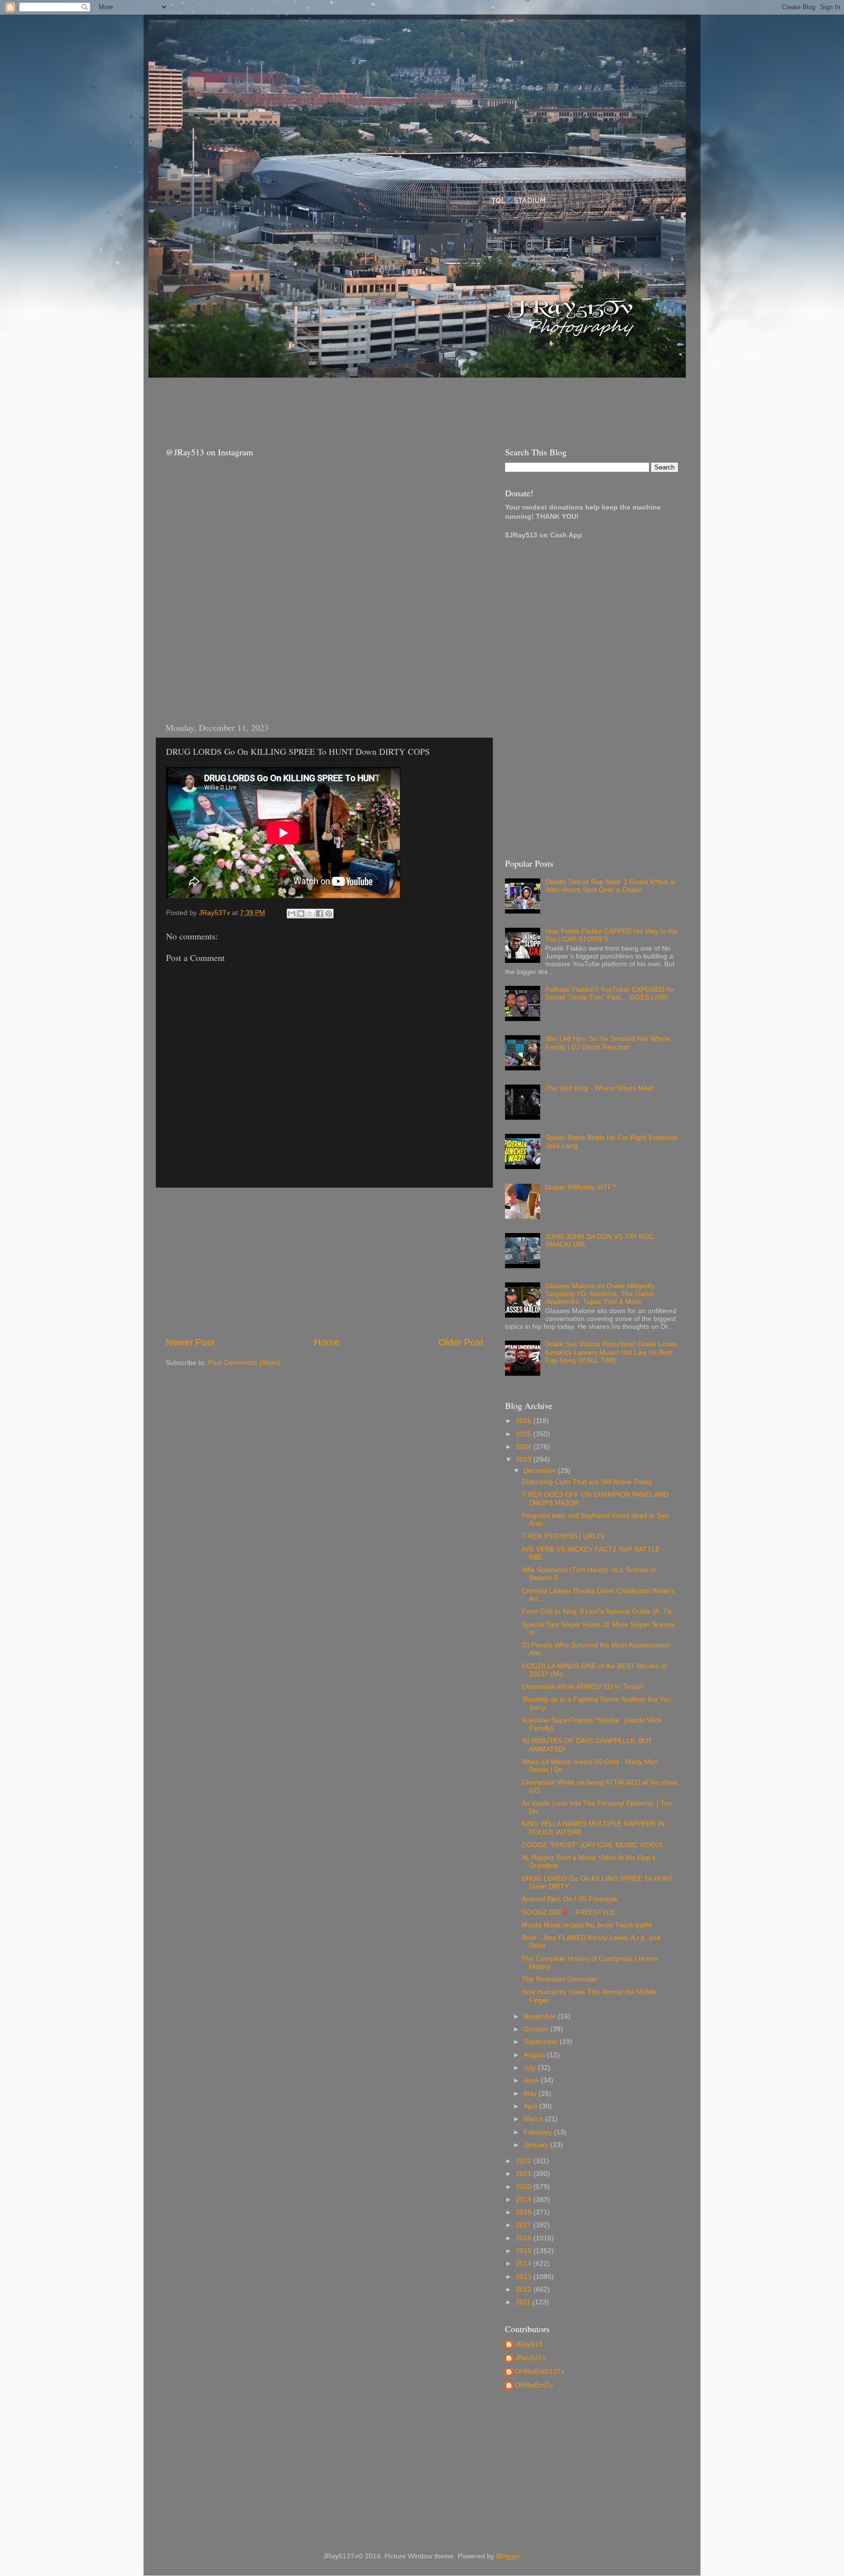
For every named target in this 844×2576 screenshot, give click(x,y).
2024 (525, 1447)
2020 (525, 2187)
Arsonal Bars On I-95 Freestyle (570, 1899)
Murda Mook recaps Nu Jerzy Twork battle (587, 1925)
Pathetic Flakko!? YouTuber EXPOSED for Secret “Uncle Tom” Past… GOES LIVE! (610, 993)
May (531, 2094)
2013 (525, 2277)
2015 (525, 2251)
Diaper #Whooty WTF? (580, 1187)
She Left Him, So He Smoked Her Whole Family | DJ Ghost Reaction (608, 1043)
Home (327, 1342)
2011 (524, 2302)
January (537, 2145)
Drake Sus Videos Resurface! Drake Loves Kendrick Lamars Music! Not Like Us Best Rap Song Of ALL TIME (611, 1352)
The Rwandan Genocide (559, 1979)
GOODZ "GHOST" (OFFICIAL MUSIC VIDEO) (592, 1845)
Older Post (461, 1342)
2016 (525, 2238)
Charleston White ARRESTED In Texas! (582, 1687)
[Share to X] (310, 914)
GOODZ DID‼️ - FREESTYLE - (570, 1912)
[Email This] (292, 914)
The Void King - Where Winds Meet (599, 1088)
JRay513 (528, 2344)
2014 (525, 2264)
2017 (525, 2225)
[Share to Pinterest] (329, 914)
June (532, 2080)
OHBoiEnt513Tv (540, 2372)
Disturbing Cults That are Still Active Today (587, 1482)
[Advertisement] (334, 403)
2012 (525, 2289)
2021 (525, 2174)
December (541, 1471)
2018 (525, 2212)
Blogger (508, 2556)
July (531, 2068)
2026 (525, 1421)
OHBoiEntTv (534, 2385)
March (534, 2119)
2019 (525, 2200)
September (542, 2042)
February (539, 2132)
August (535, 2055)
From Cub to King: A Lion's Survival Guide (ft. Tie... (600, 1611)
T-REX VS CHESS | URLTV (563, 1536)
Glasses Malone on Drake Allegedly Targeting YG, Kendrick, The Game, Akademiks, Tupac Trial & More (601, 1294)
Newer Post (190, 1342)
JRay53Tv (530, 2358)
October (537, 2029)
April (531, 2106)
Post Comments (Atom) (244, 1363)
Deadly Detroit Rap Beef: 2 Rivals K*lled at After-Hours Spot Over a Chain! (610, 886)
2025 (525, 1434)
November (541, 2016)
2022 (525, 2161)
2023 (525, 1459)
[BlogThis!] (301, 914)
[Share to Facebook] (319, 914)
